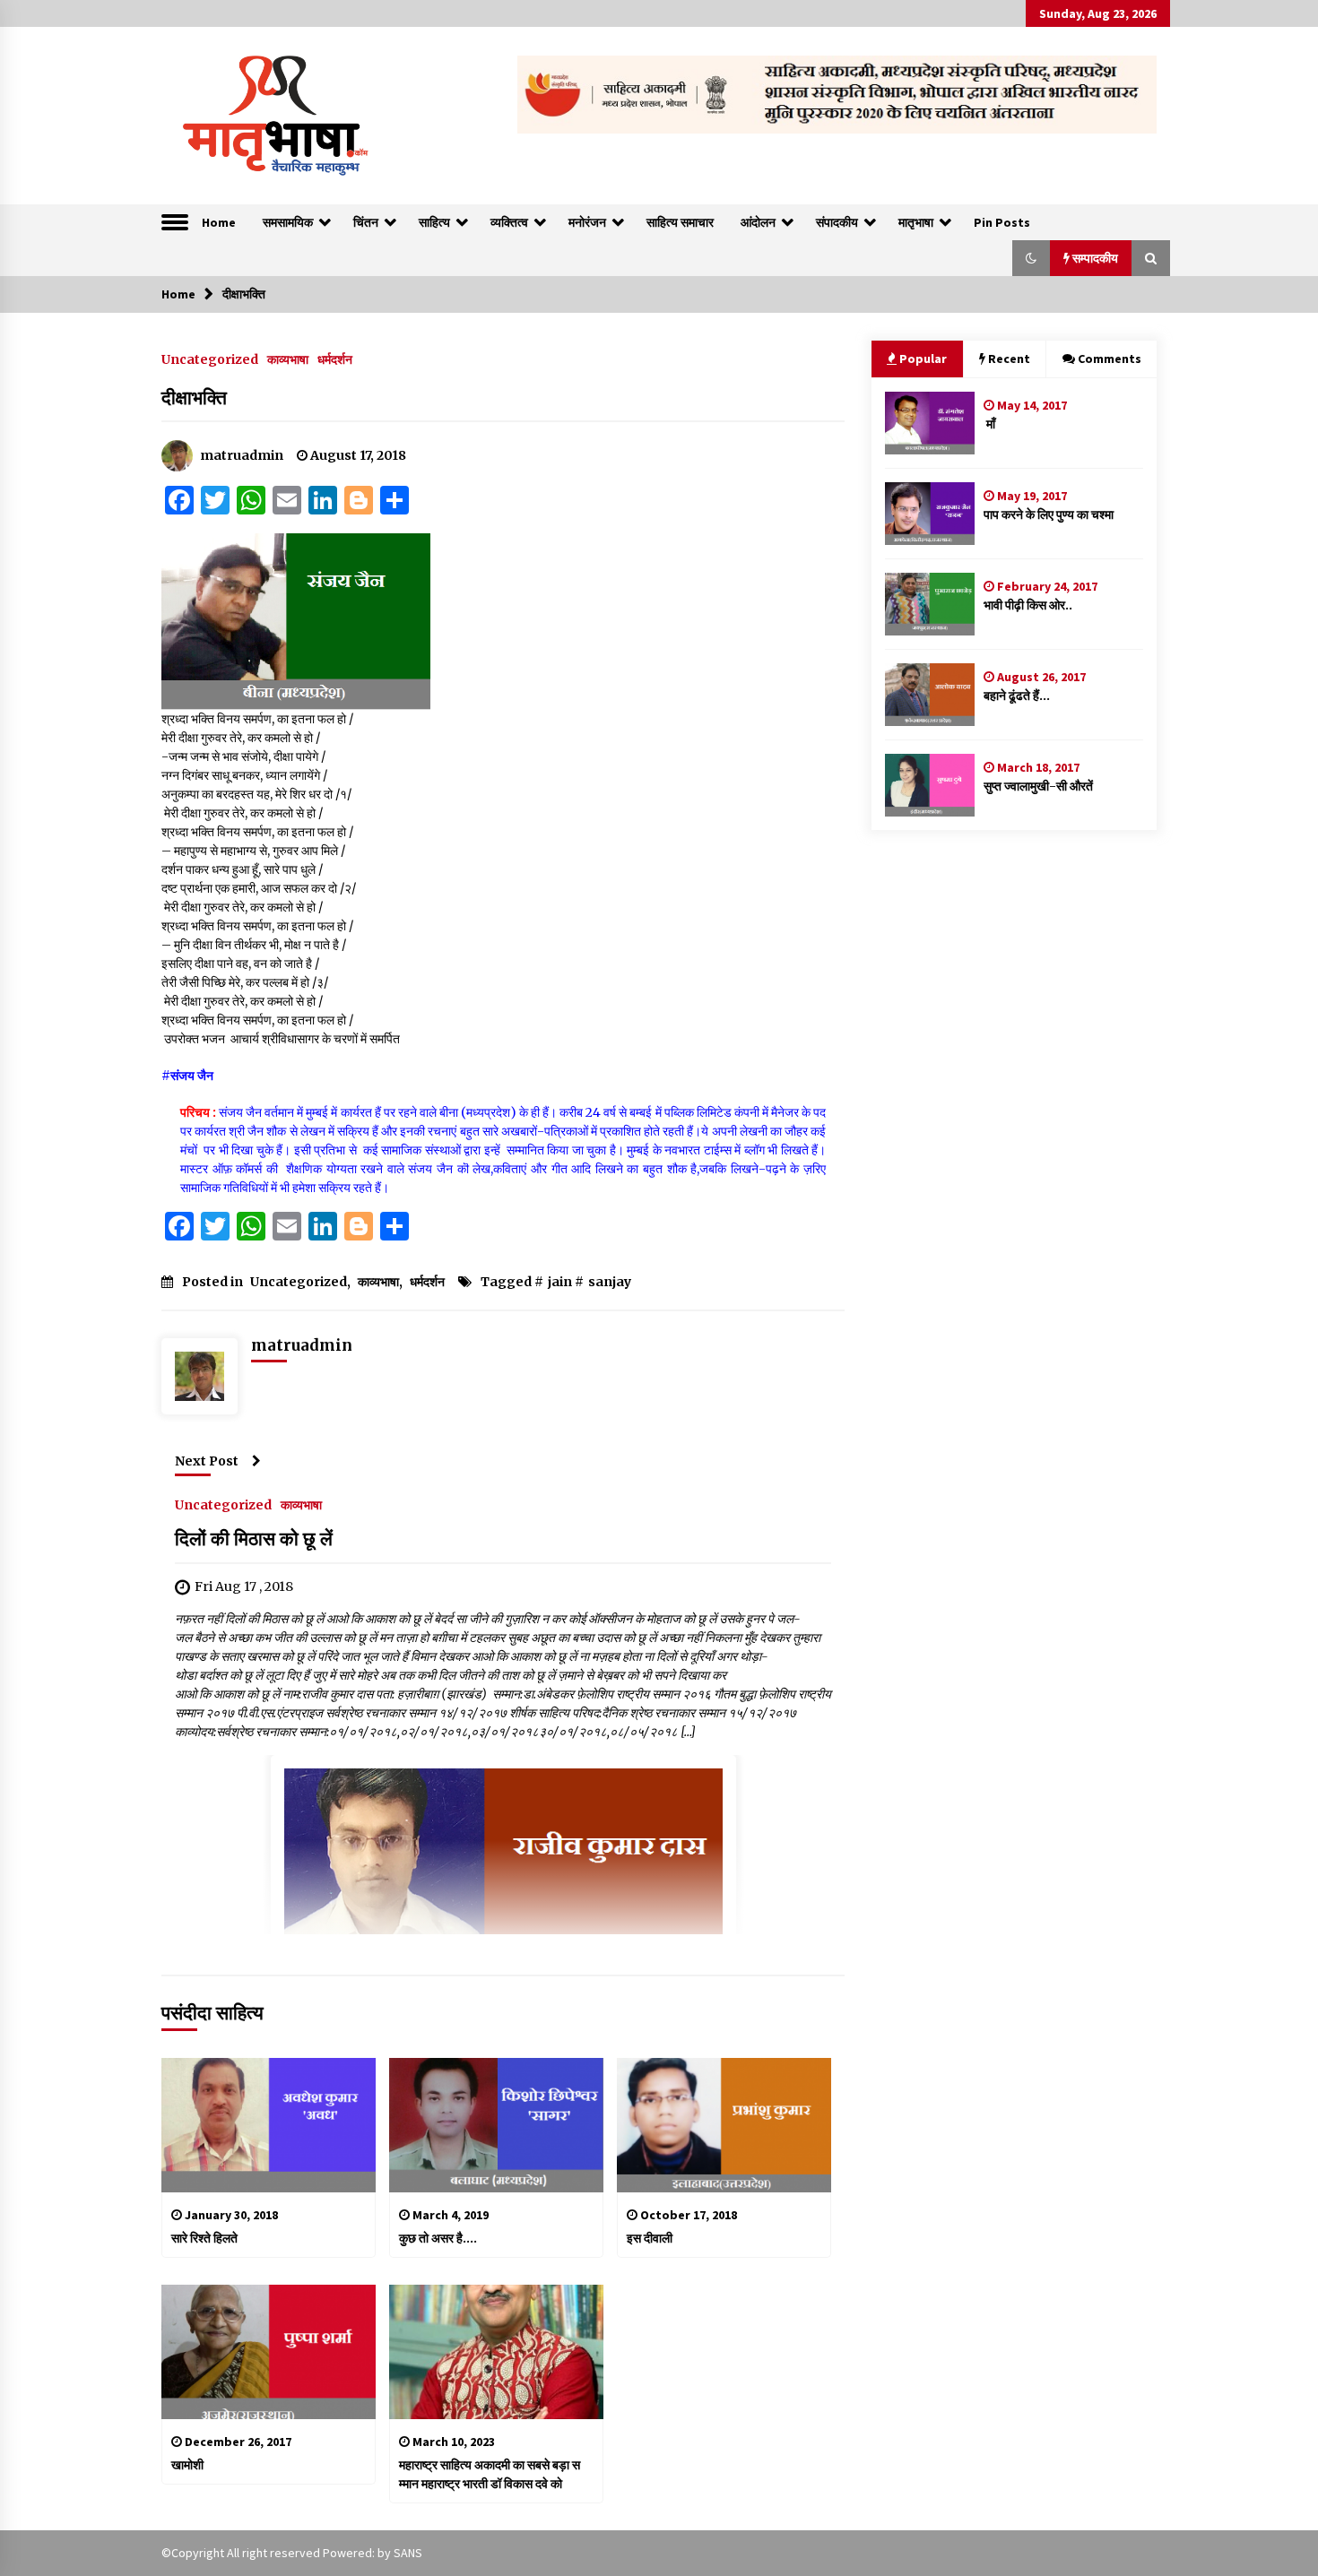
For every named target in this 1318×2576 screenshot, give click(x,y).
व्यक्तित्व (509, 222)
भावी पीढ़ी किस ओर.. (1028, 605)
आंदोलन (758, 222)
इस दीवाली (650, 2238)
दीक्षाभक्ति (194, 398)
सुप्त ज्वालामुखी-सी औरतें (1038, 786)
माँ (989, 424)
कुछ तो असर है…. (438, 2238)
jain (560, 1282)
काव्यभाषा (288, 359)
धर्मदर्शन (335, 359)
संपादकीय (837, 222)
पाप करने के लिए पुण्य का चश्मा (1049, 514)
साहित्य (434, 222)
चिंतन (366, 222)
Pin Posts (1002, 222)
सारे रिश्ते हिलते (206, 2238)
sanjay (610, 1282)
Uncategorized (210, 359)
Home (219, 222)
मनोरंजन (587, 222)
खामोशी (187, 2465)
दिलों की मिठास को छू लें (254, 1539)
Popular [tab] (923, 359)
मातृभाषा (916, 222)
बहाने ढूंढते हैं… (1017, 696)
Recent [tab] (1009, 359)
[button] (1031, 258)
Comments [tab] (1110, 359)
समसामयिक (288, 222)
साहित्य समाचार (680, 222)
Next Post (207, 1461)
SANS (408, 2553)
